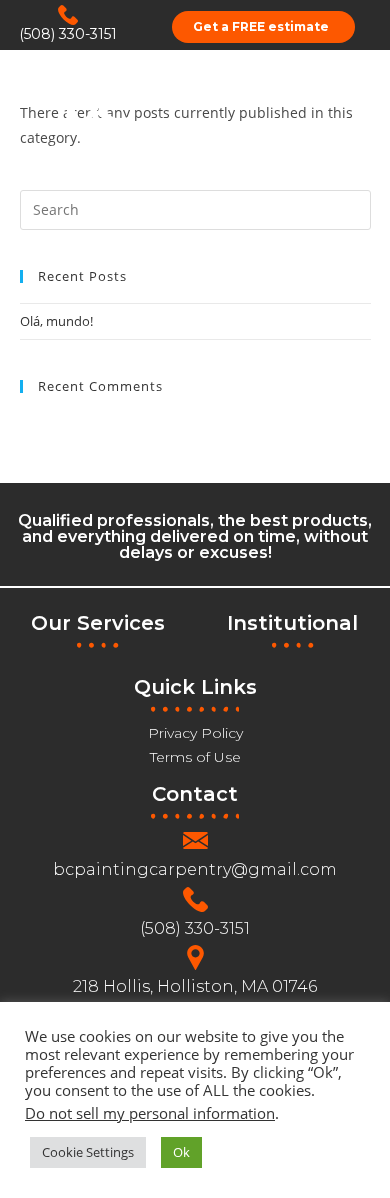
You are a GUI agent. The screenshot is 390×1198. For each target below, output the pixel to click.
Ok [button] (181, 1152)
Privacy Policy (195, 733)
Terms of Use (195, 757)
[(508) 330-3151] (68, 15)
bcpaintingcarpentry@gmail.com (195, 869)
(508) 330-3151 (68, 34)
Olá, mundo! (56, 321)
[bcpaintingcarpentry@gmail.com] (195, 840)
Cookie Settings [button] (88, 1152)
